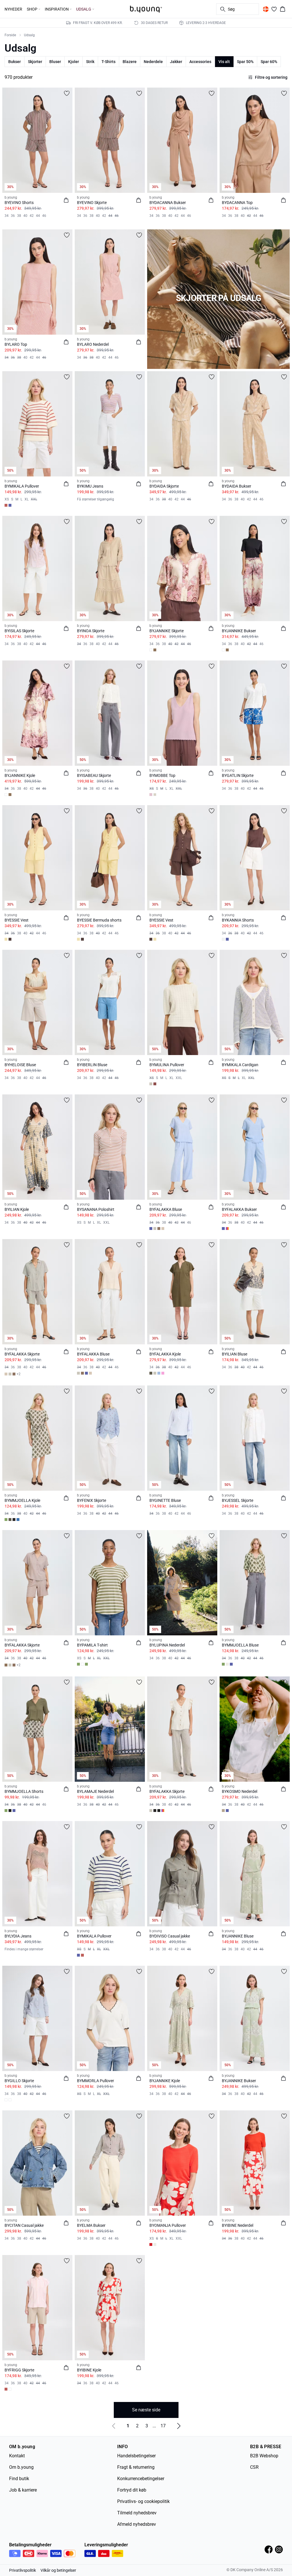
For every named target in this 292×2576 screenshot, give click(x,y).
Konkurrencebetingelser (141, 2479)
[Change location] (266, 9)
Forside (10, 35)
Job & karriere (23, 2490)
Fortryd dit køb (132, 2490)
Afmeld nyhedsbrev (137, 2524)
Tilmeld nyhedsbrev (137, 2513)
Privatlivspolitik (23, 2570)
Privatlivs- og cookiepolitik (143, 2501)
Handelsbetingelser (136, 2456)
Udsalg (29, 35)
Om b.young (21, 2467)
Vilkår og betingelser (58, 2570)
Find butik (19, 2479)
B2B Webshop (264, 2456)
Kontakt (17, 2456)
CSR (254, 2467)
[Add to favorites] (67, 93)
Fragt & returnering (136, 2467)
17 (163, 2426)
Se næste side (146, 2410)
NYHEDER (13, 9)
